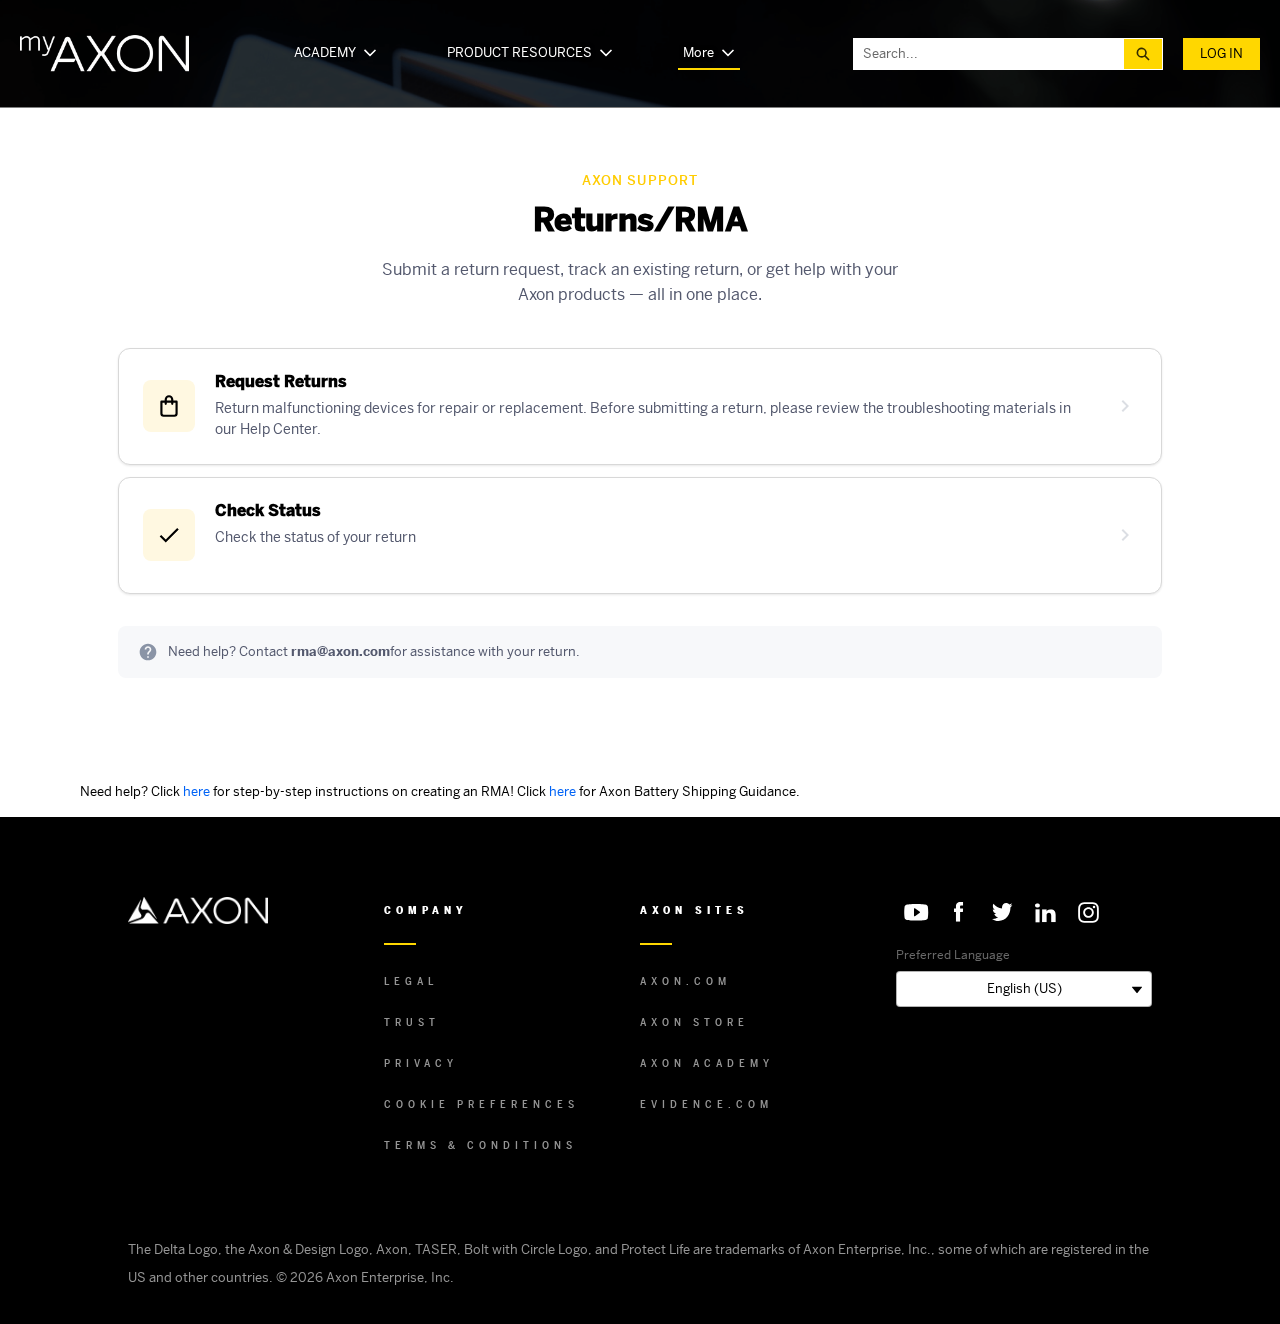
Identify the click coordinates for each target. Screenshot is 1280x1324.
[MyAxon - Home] (104, 53)
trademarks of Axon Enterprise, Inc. (823, 1249)
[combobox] (989, 54)
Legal (411, 981)
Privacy (421, 1063)
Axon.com (685, 981)
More (698, 52)
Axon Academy (707, 1063)
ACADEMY (325, 52)
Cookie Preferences (481, 1104)
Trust (412, 1022)
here (196, 791)
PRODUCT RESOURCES (519, 52)
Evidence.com (706, 1104)
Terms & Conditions (480, 1145)
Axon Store (694, 1022)
